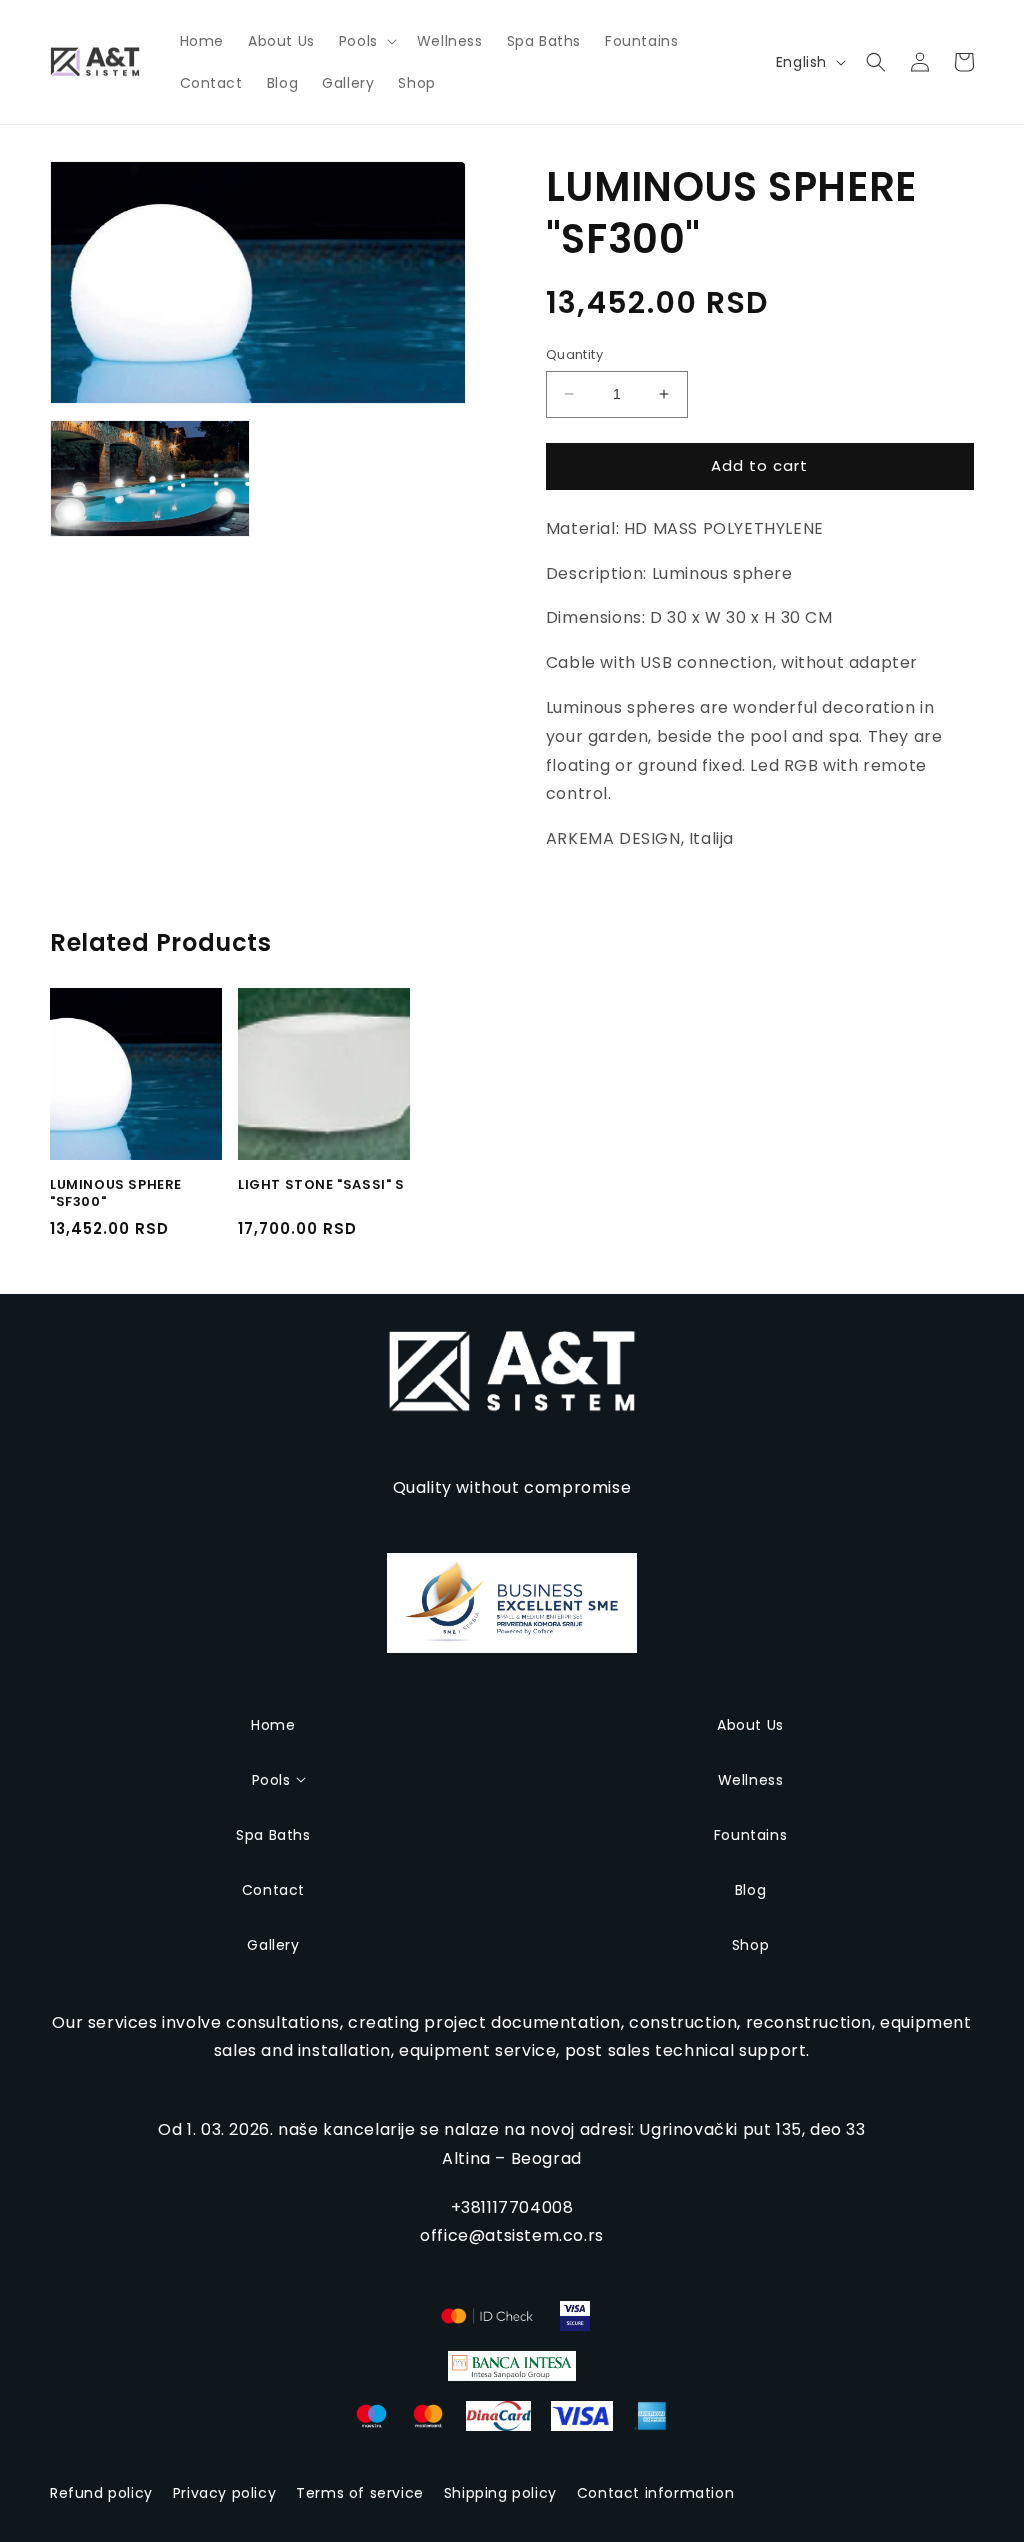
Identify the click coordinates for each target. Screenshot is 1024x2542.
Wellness (751, 1780)
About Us (750, 1725)
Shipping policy (500, 2493)
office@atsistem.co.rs (512, 2235)
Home (273, 1725)
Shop (750, 1945)
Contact (273, 1890)
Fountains (750, 1835)
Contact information (655, 2493)
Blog (750, 1890)
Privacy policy (224, 2493)
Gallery (273, 1945)
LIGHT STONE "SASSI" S (321, 1185)
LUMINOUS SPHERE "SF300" (116, 1194)
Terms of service (360, 2493)
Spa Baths (273, 1835)
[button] (366, 41)
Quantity (574, 354)
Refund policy (101, 2493)
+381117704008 (512, 2207)
